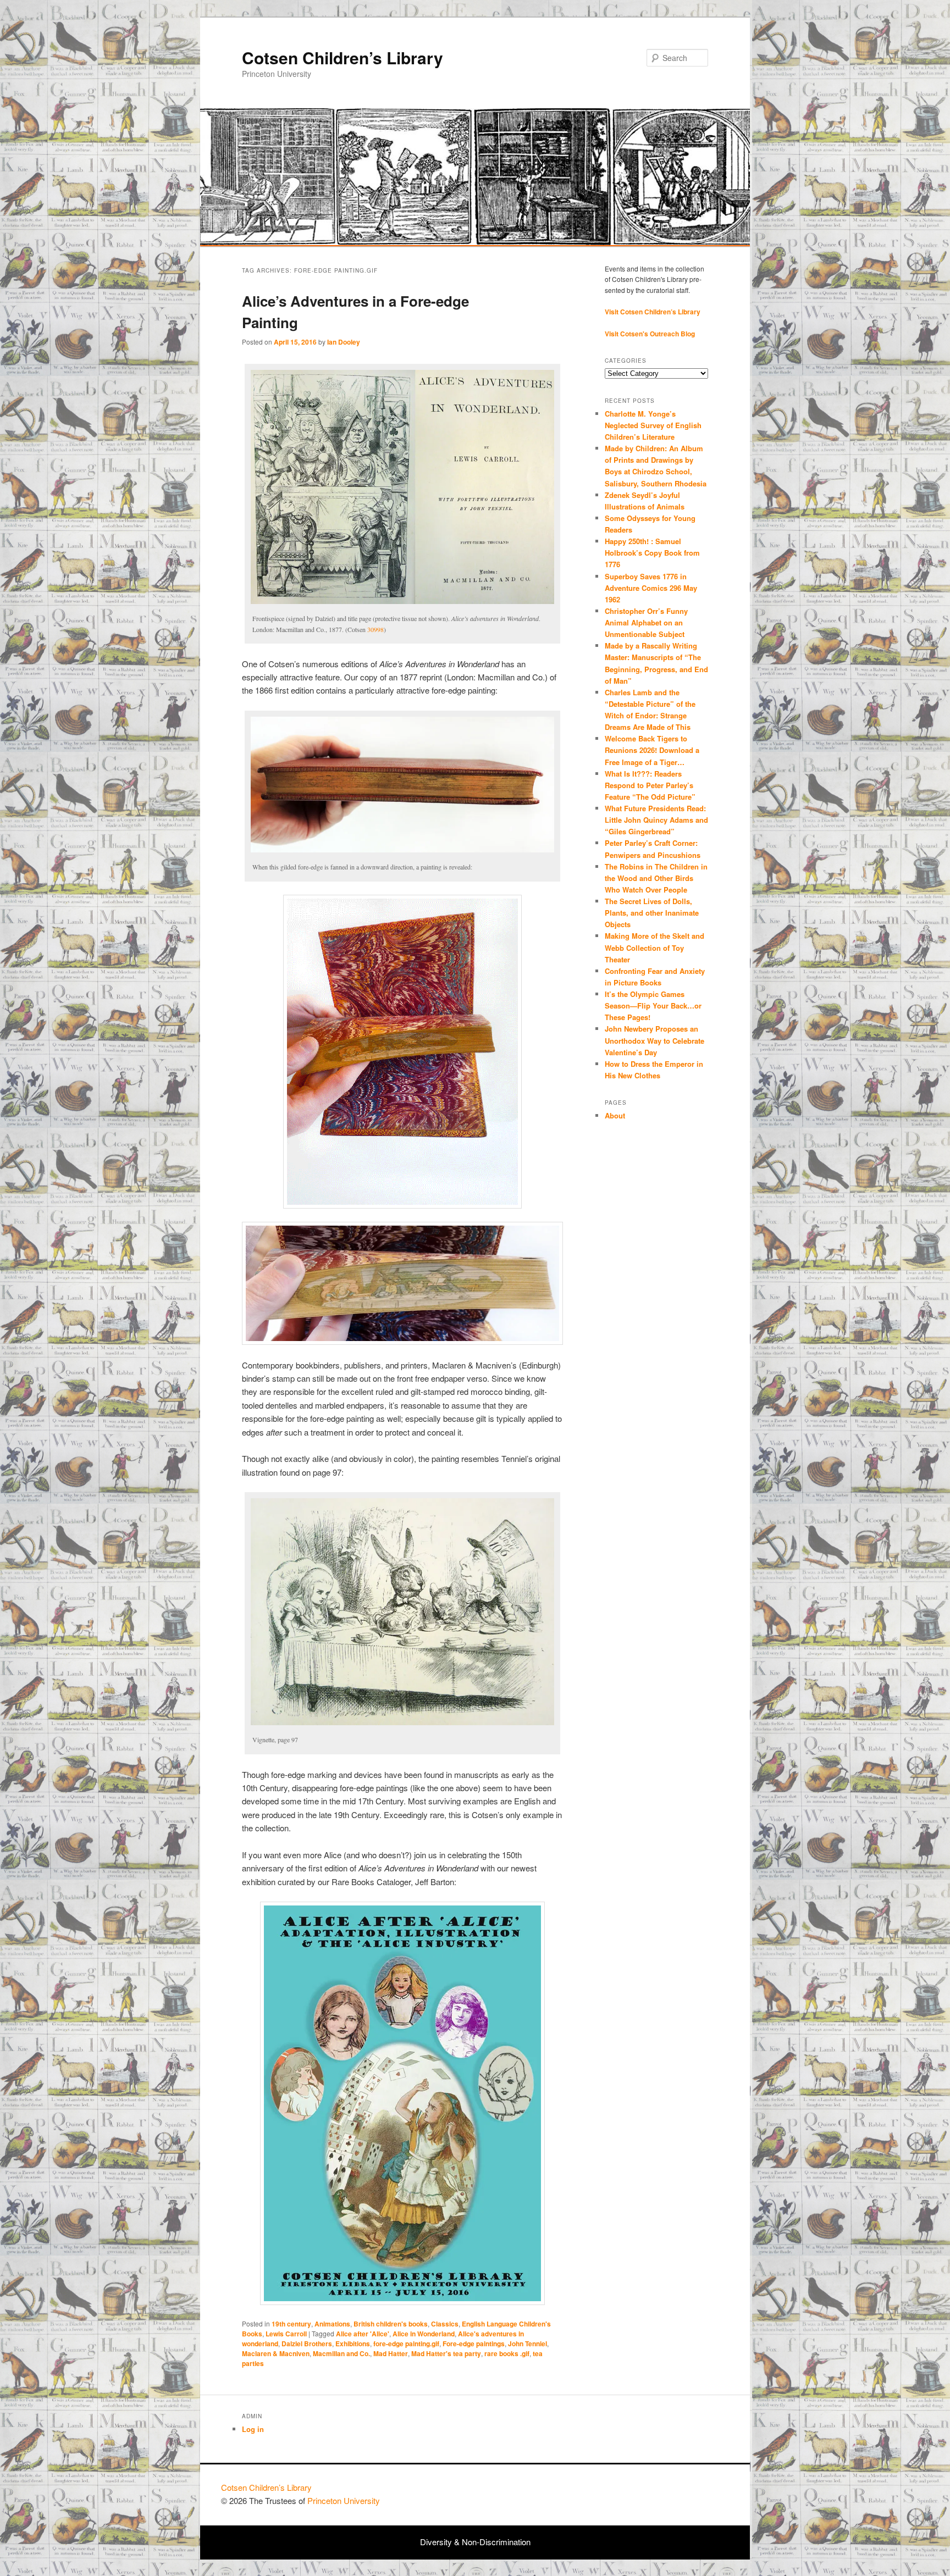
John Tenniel (528, 2344)
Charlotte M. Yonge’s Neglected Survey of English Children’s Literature (653, 425)
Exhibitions (353, 2344)
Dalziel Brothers (307, 2344)
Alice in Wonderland (424, 2334)
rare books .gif (507, 2353)
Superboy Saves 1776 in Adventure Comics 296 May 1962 (651, 588)
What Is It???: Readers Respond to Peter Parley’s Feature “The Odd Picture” (651, 785)
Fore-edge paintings (474, 2344)
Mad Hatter (391, 2353)
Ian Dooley (344, 342)
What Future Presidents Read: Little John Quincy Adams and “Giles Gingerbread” (656, 820)
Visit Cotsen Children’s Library (653, 312)
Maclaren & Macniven (276, 2353)
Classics (445, 2324)
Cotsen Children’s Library (343, 57)
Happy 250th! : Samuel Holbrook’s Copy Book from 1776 (652, 553)
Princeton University (688, 2492)
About (615, 1115)
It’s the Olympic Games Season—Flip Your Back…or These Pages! (653, 1006)
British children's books (391, 2324)
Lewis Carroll (286, 2334)
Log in (253, 2429)
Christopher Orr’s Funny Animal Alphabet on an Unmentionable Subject (646, 622)
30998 (375, 629)
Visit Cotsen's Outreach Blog (650, 334)
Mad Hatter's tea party (446, 2353)
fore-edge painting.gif (406, 2344)
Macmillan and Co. (341, 2353)
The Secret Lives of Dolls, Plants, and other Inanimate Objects (652, 913)
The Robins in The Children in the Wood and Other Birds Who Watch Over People (656, 878)
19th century (291, 2324)
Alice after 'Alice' (363, 2334)
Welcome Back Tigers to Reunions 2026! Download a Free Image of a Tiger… (652, 750)
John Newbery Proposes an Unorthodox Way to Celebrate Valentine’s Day (654, 1040)
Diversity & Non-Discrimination (475, 2542)
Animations (332, 2324)
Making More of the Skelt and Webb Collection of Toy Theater (654, 947)
